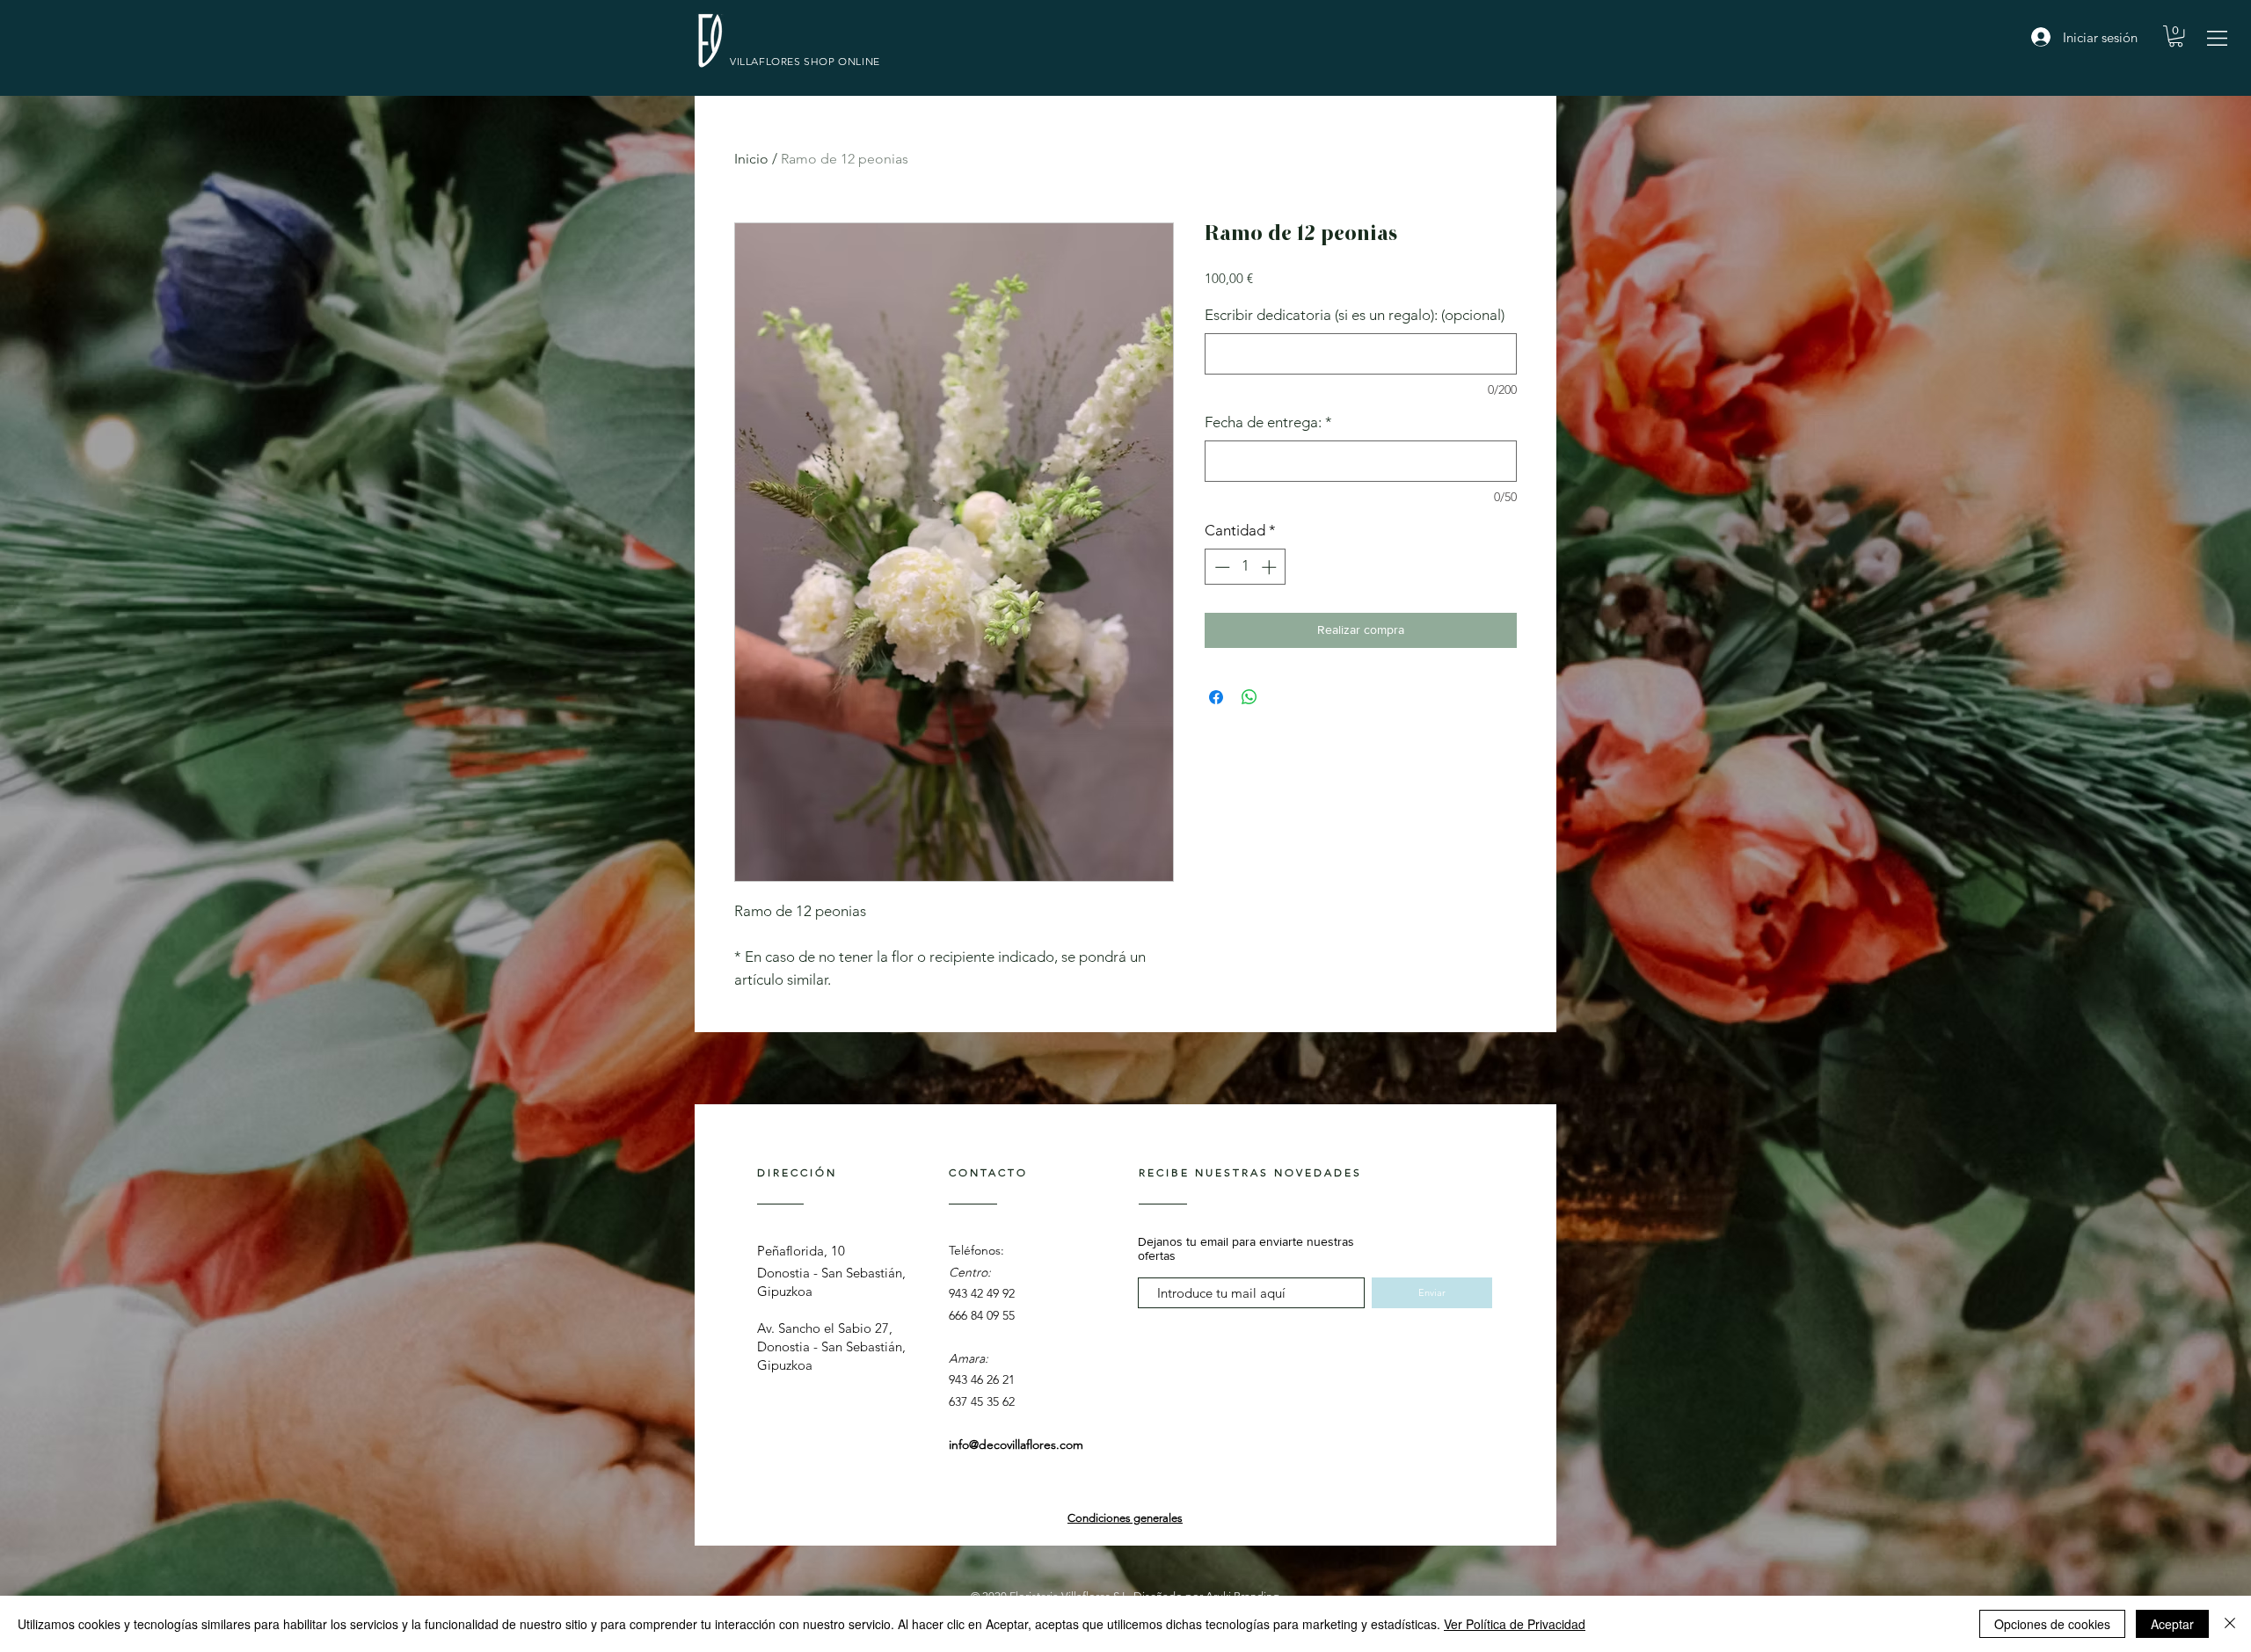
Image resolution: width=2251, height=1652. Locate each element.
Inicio (751, 159)
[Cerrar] (2230, 1624)
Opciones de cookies (2052, 1624)
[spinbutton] (1246, 567)
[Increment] (1271, 567)
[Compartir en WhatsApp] (1249, 697)
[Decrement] (1220, 567)
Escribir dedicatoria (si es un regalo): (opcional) (1355, 315)
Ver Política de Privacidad (1515, 1624)
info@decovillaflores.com (1016, 1445)
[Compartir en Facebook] (1216, 697)
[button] (2217, 38)
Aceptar (2172, 1624)
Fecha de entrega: (1268, 422)
